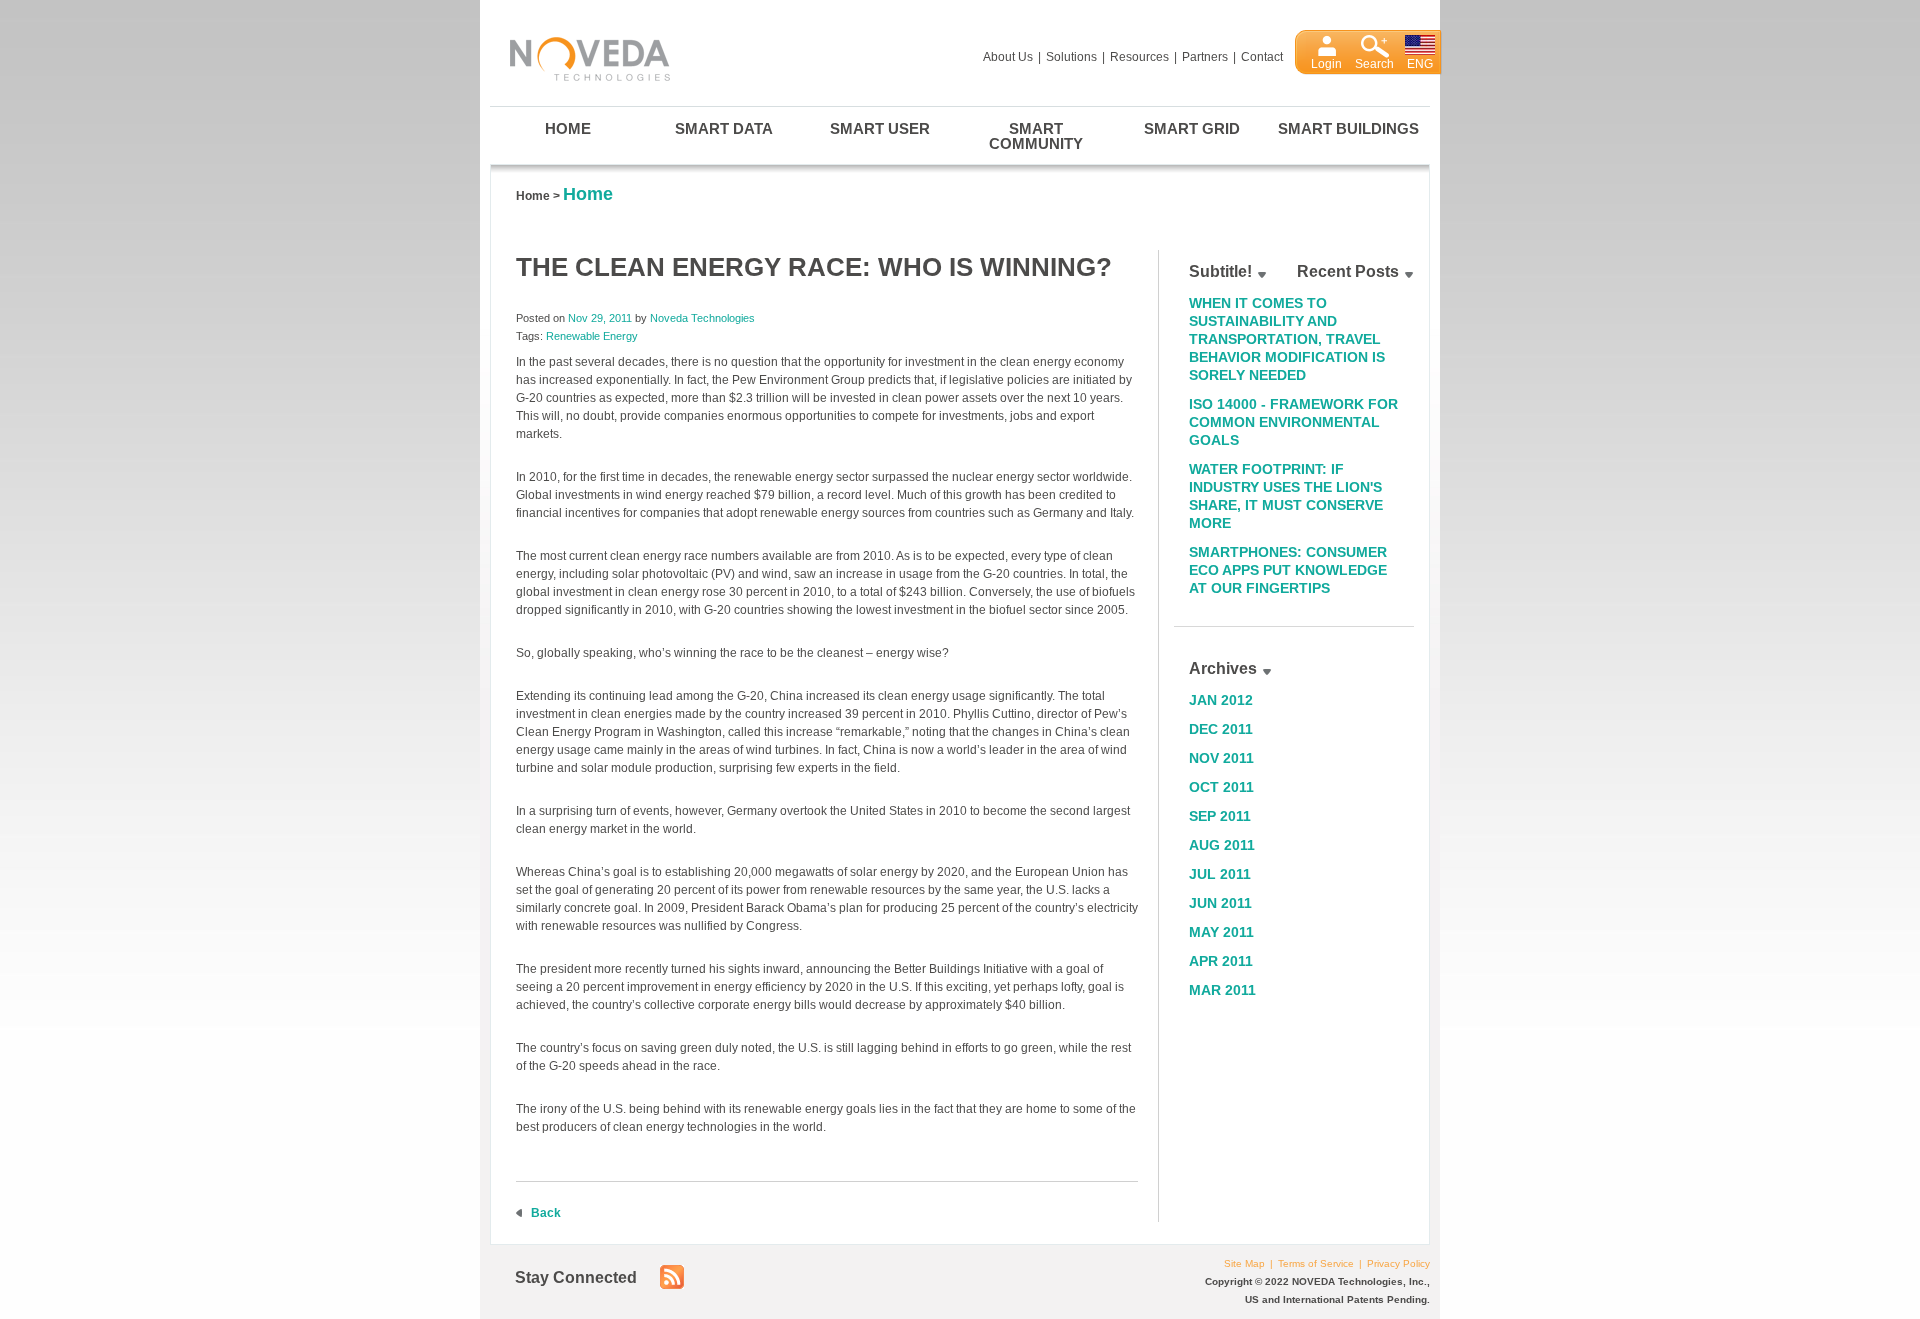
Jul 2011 (1220, 874)
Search (1374, 64)
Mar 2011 (1222, 990)
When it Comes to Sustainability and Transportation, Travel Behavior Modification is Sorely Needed (1287, 339)
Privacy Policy (1398, 1263)
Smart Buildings (1348, 128)
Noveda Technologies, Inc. (580, 55)
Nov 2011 (1221, 758)
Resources (1139, 57)
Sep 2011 (1220, 816)
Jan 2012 (1221, 700)
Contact (1262, 57)
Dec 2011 (1221, 729)
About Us (1008, 57)
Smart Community (1036, 136)
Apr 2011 (1221, 961)
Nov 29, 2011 (600, 318)
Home (568, 128)
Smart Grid (1192, 128)
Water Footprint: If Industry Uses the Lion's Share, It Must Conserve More (1286, 496)
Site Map (1244, 1263)
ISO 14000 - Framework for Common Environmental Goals (1293, 422)
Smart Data (724, 128)
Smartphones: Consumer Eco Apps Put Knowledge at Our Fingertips (1288, 570)
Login (1326, 64)
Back (546, 1213)
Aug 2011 (1222, 845)
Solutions (1071, 57)
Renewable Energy (592, 336)
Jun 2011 (1220, 903)
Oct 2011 (1221, 787)
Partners (1205, 57)
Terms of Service (1316, 1263)
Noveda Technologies (702, 318)
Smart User (880, 128)
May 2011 (1221, 932)
